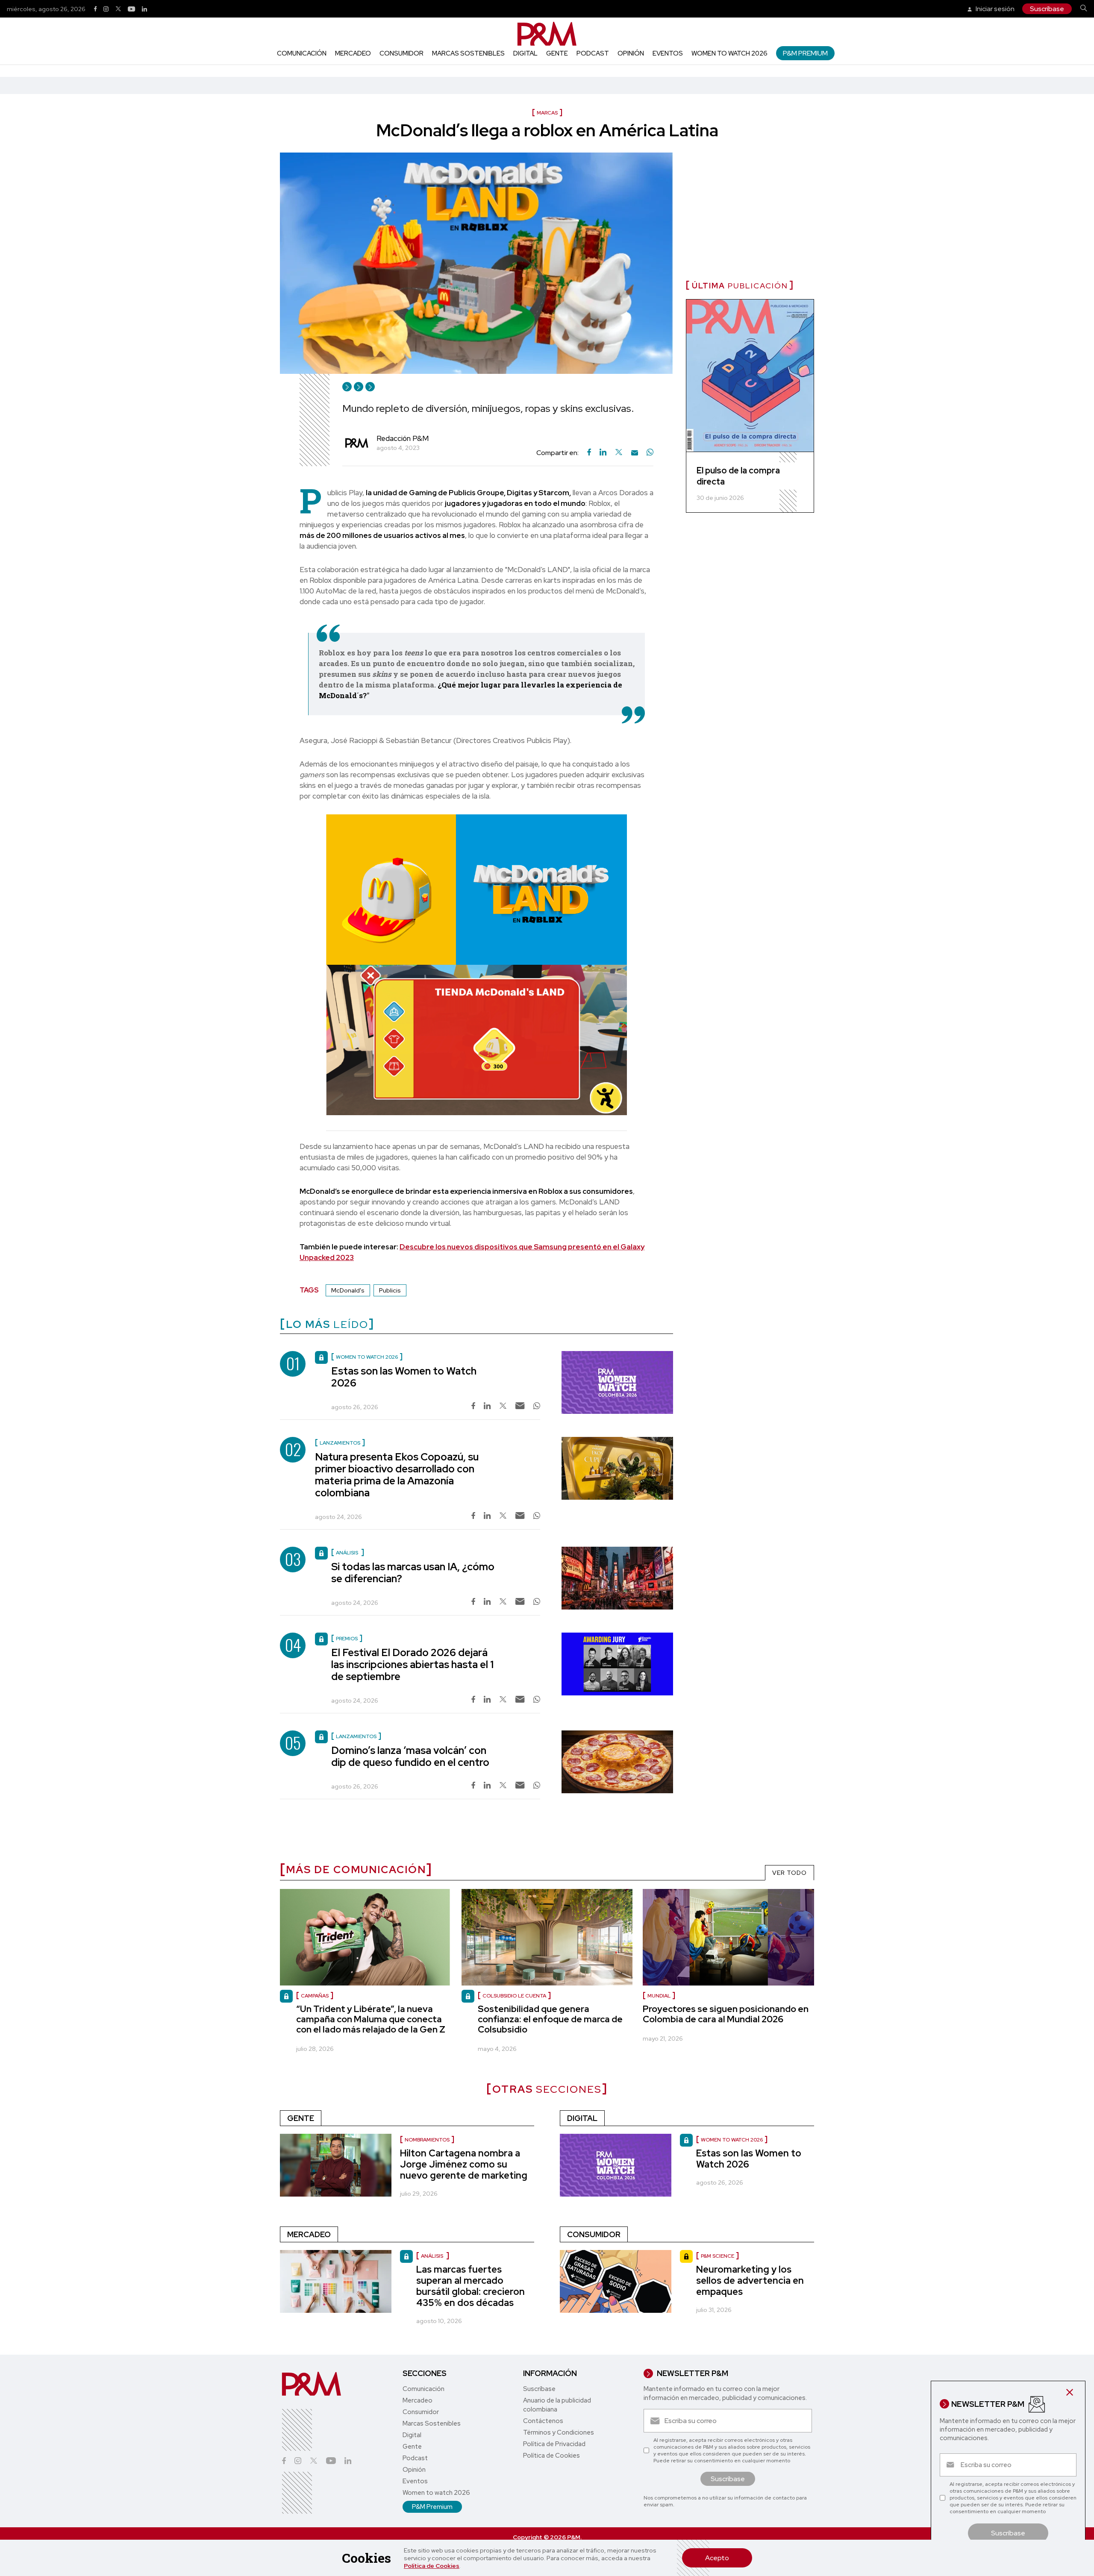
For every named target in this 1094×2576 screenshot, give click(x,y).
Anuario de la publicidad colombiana (557, 2405)
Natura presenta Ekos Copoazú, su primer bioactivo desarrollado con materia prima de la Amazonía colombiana (397, 1475)
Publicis (390, 1290)
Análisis (433, 2256)
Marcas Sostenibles (468, 53)
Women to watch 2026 (729, 53)
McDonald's (348, 1290)
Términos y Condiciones (559, 2432)
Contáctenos (543, 2421)
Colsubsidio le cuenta (514, 1996)
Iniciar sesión (994, 9)
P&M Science (718, 2256)
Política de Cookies (432, 2566)
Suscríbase (1047, 9)
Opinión (631, 53)
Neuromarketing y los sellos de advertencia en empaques (750, 2281)
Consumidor (401, 53)
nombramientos (427, 2140)
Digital (525, 53)
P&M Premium (805, 53)
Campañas (315, 1996)
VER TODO (790, 1873)
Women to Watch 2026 (732, 2140)
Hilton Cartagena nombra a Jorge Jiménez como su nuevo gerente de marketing (464, 2164)
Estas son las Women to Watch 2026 (404, 1377)
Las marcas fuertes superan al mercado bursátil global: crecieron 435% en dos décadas (471, 2286)
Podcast (593, 53)
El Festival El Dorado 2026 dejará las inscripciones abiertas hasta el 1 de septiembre (412, 1664)
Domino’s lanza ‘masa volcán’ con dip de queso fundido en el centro (410, 1756)
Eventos (668, 53)
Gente (557, 53)
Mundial (659, 1996)
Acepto (717, 2558)
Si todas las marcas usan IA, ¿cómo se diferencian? (413, 1573)
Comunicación (302, 53)
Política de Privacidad (554, 2444)
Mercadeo (353, 53)
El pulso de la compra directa (738, 476)
